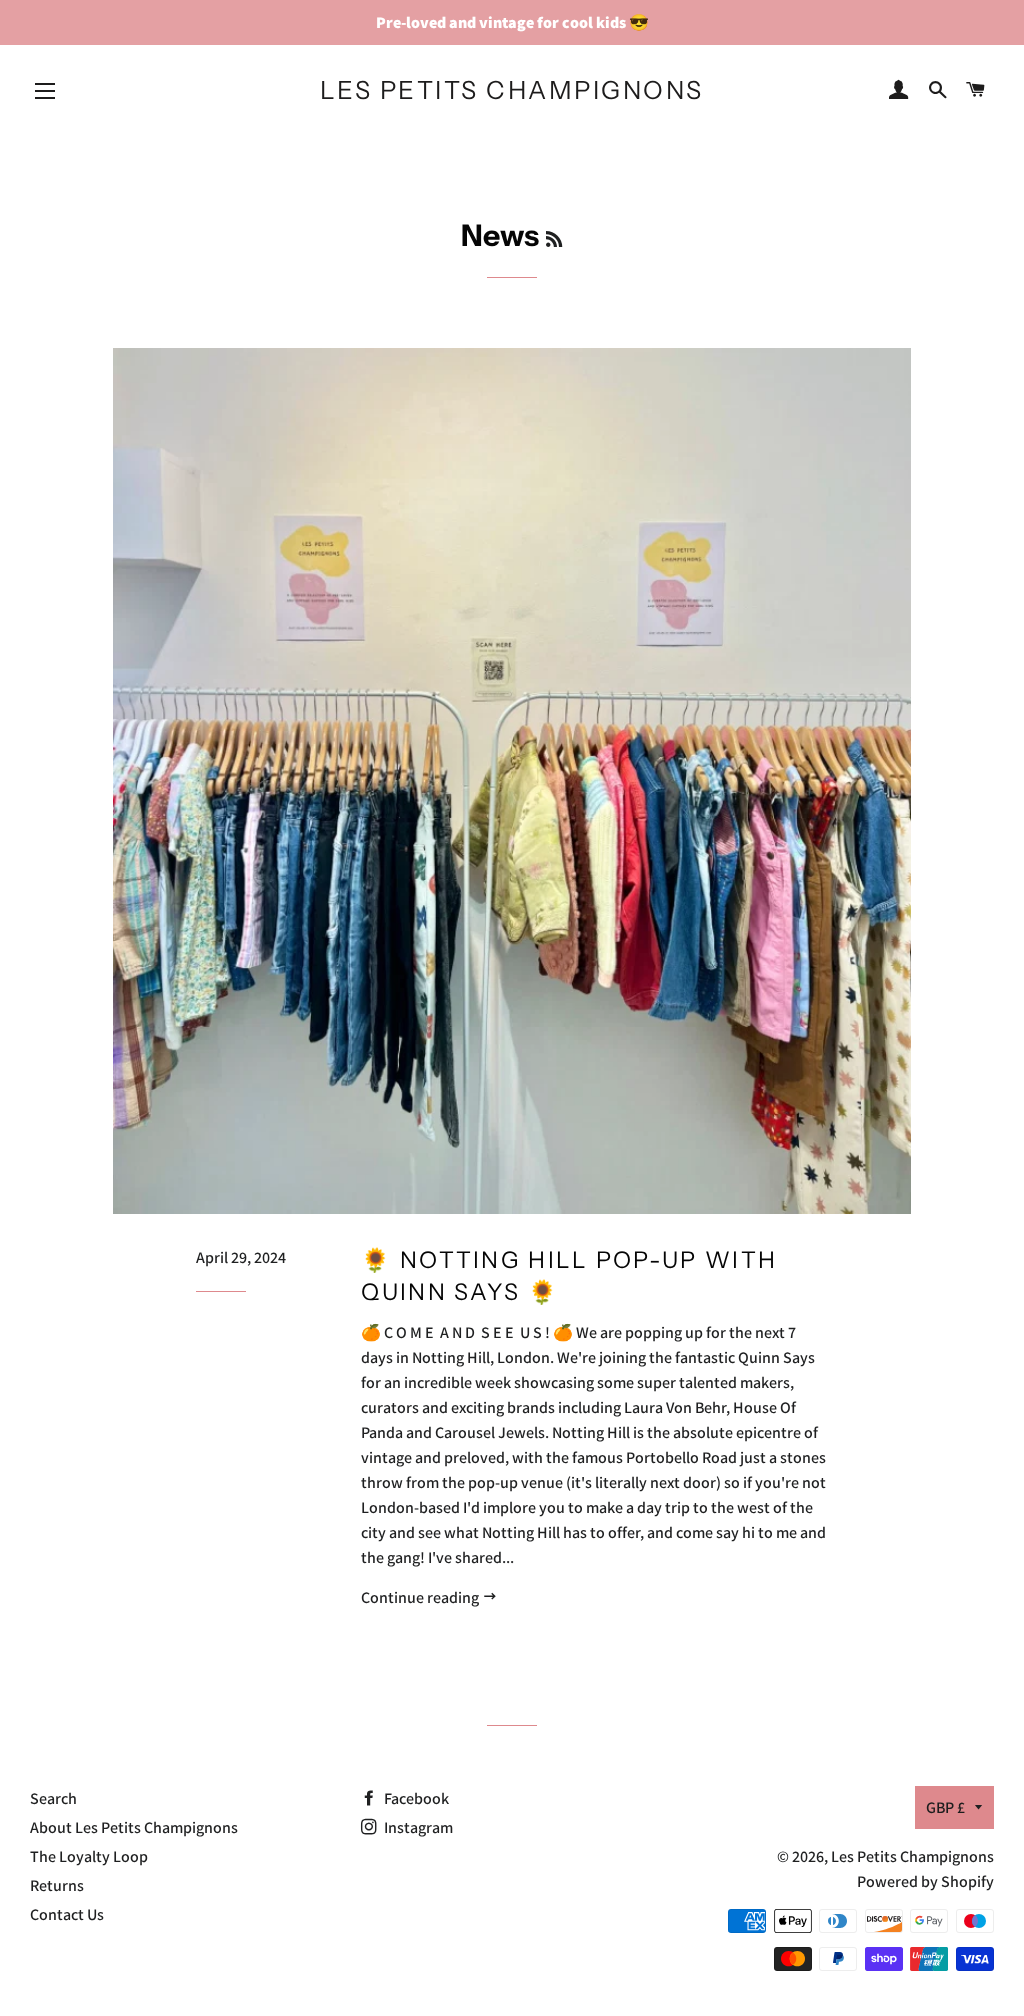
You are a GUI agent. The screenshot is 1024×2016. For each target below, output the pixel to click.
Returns (57, 1885)
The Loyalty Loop (89, 1856)
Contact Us (67, 1914)
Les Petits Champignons (512, 90)
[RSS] (554, 240)
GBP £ (945, 1807)
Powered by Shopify (925, 1881)
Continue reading (421, 1597)
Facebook (415, 1798)
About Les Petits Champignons (134, 1827)
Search (53, 1798)
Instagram (417, 1827)
